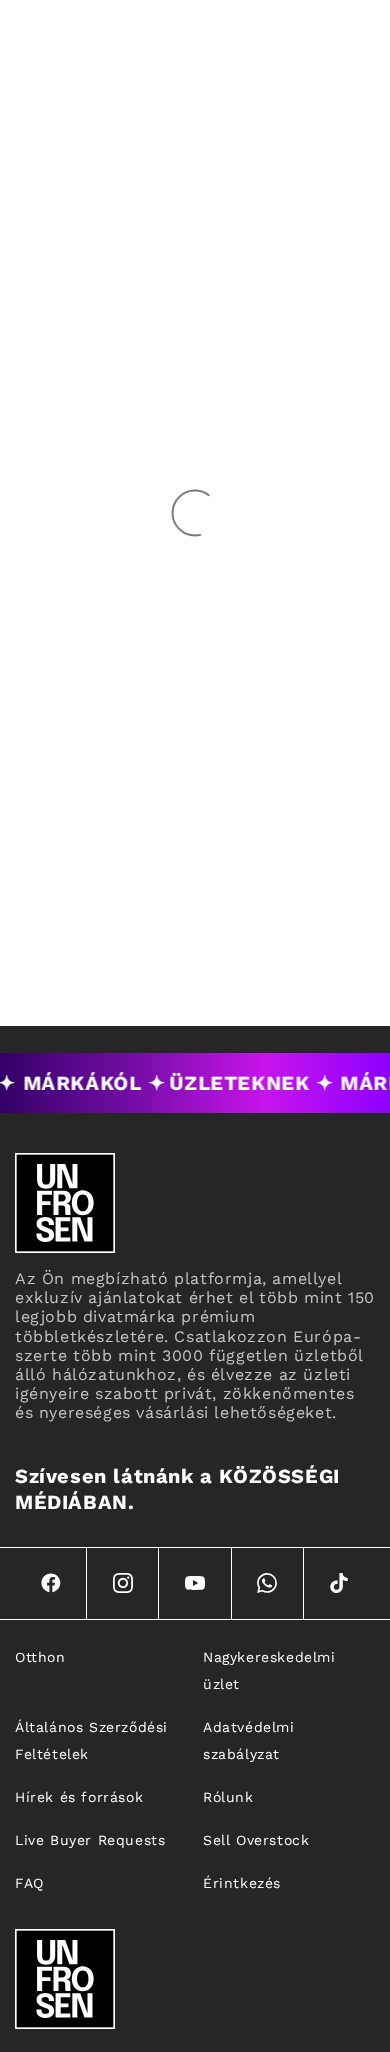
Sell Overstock (256, 1840)
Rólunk (228, 1797)
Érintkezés (242, 1883)
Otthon (40, 1657)
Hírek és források (79, 1797)
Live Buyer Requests (90, 1840)
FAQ (29, 1883)
